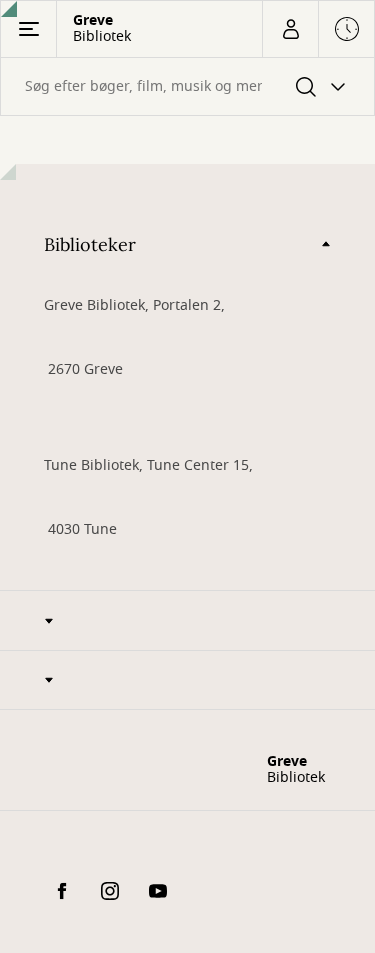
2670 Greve (83, 369)
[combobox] (187, 86)
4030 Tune (80, 529)
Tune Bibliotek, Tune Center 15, (148, 465)
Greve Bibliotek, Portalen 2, (134, 305)
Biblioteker (90, 244)
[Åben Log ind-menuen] (290, 29)
